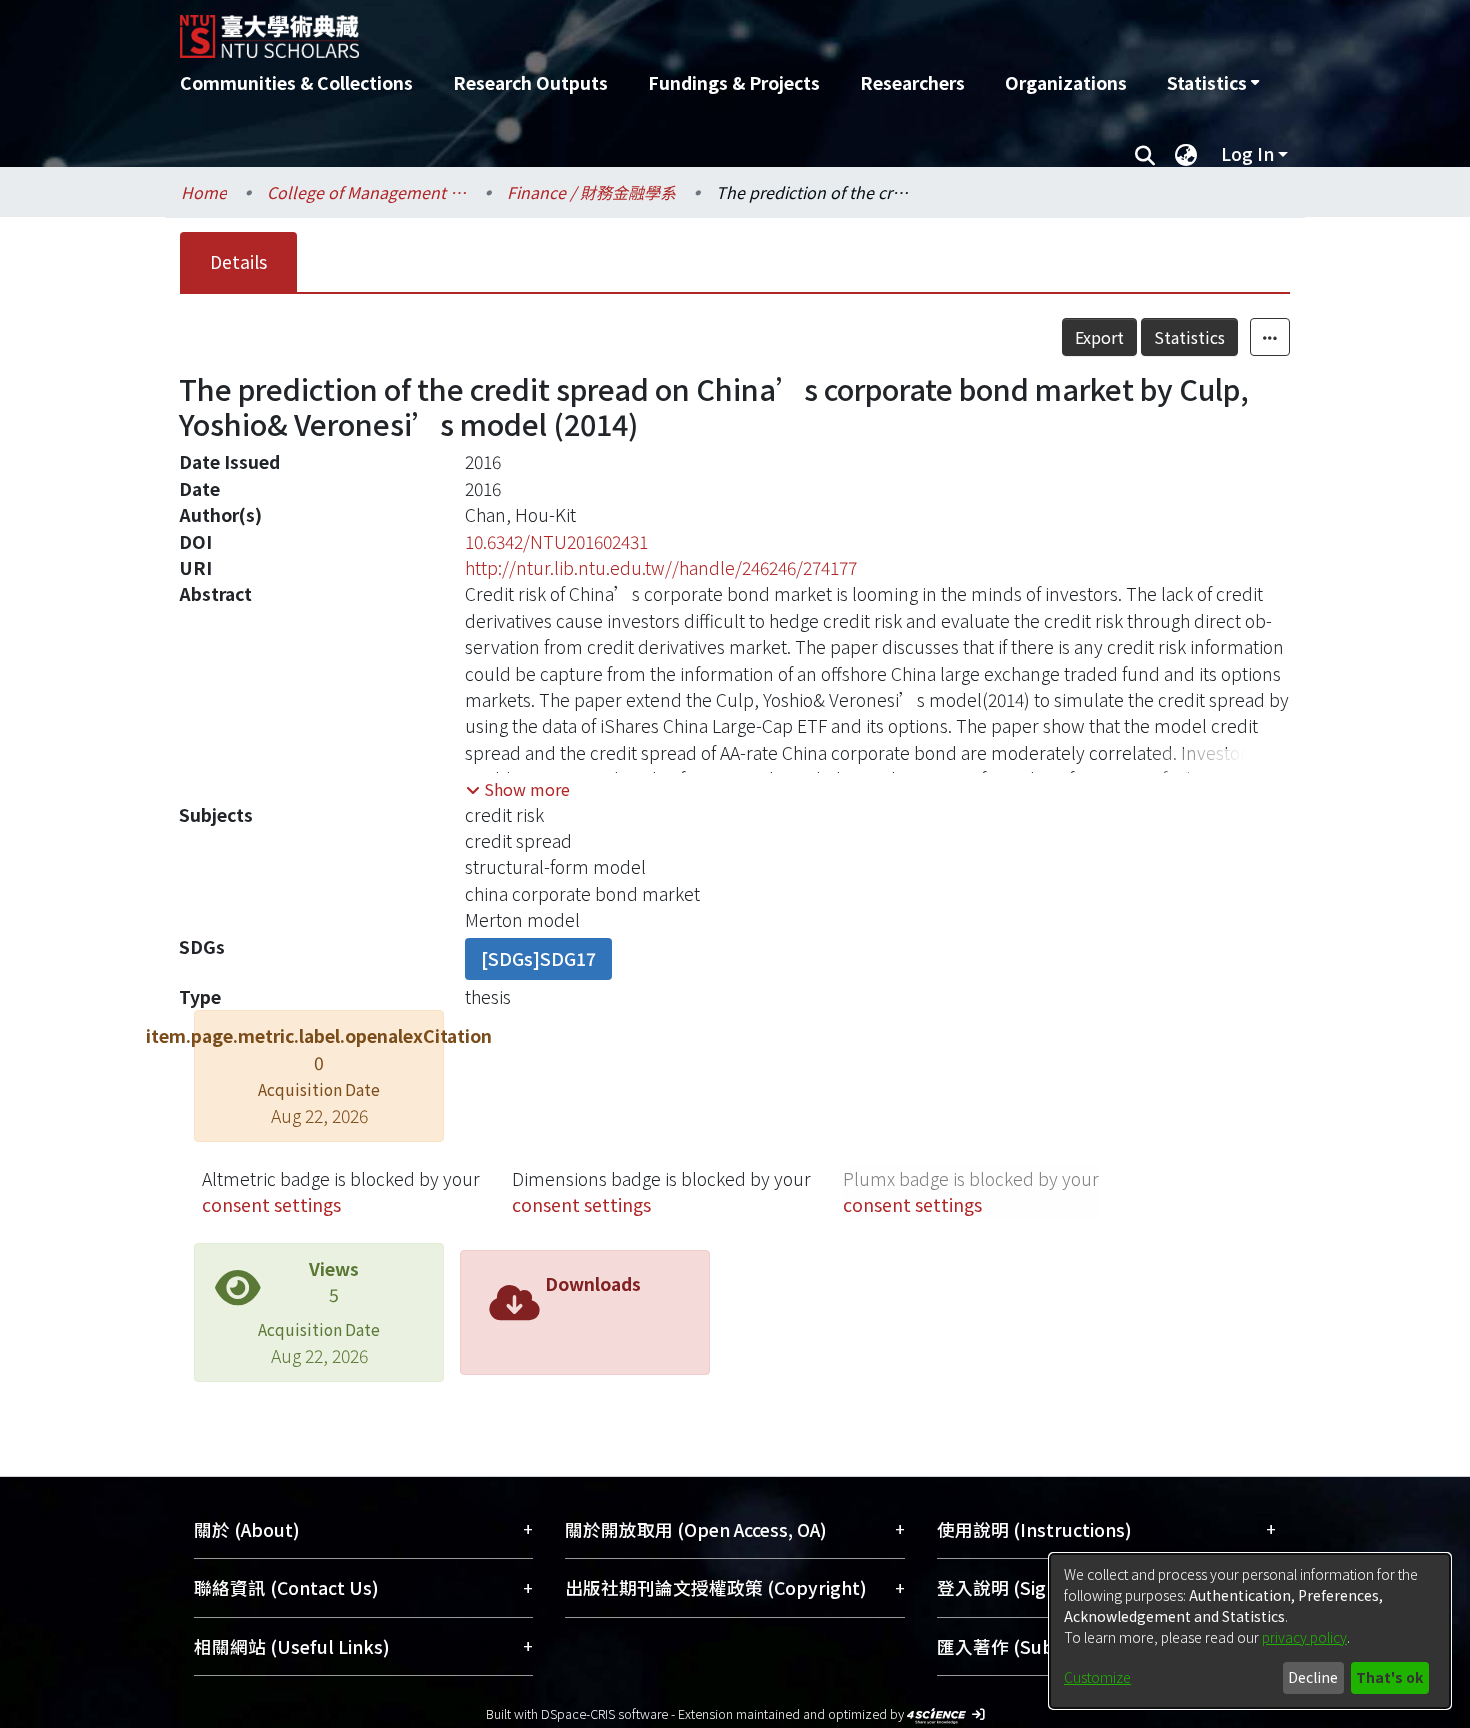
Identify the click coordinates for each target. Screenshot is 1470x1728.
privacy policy (1304, 1637)
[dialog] (1250, 1631)
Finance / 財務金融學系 (591, 192)
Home (204, 192)
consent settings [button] (271, 1204)
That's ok (1389, 1677)
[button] (518, 789)
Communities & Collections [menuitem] (296, 82)
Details (238, 261)
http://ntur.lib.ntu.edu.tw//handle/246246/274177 (661, 567)
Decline (1313, 1677)
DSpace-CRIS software (604, 1713)
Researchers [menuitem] (912, 82)
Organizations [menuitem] (1066, 82)
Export (1099, 337)
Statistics (1189, 337)
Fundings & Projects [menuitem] (734, 82)
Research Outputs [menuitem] (530, 82)
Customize (1097, 1677)
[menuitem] (1213, 83)
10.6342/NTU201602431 (556, 541)
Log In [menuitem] (1247, 153)
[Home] (627, 29)
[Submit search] (1144, 154)
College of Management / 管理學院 (367, 192)
